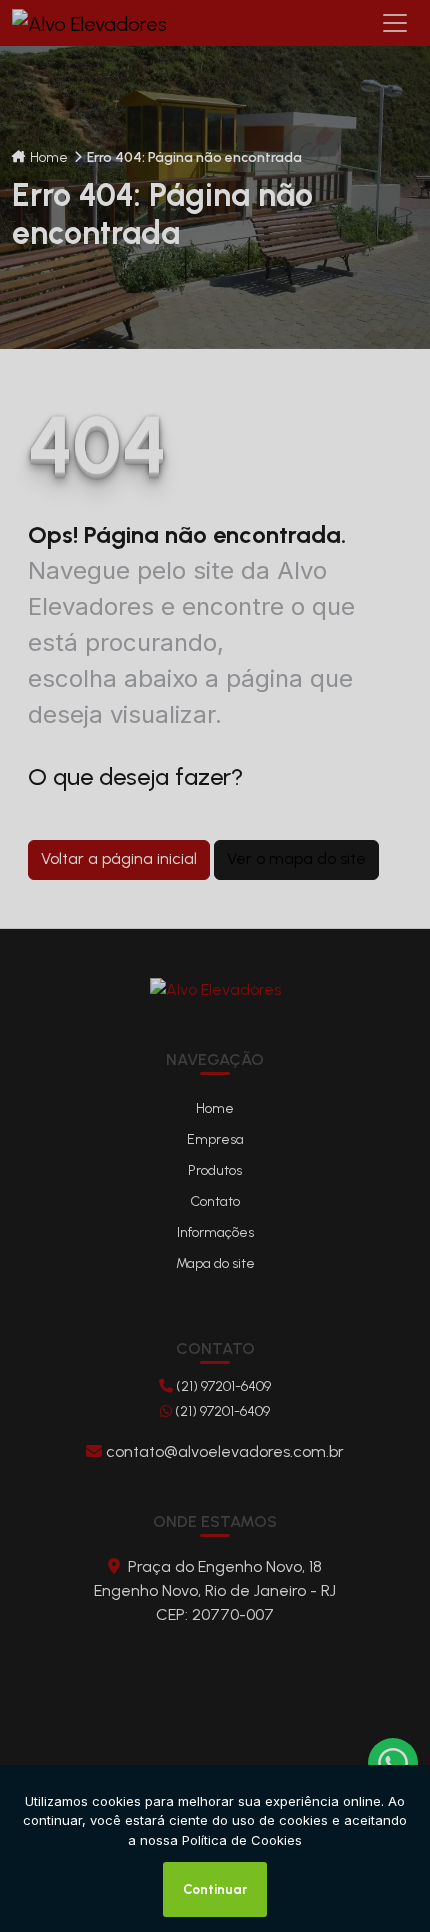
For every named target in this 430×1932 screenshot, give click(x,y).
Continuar (215, 1889)
